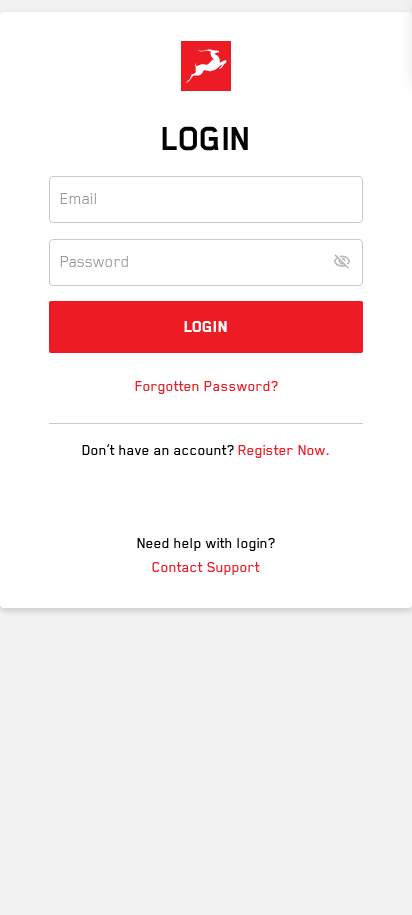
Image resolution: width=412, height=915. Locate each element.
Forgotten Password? (206, 386)
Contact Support (206, 567)
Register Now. (284, 450)
